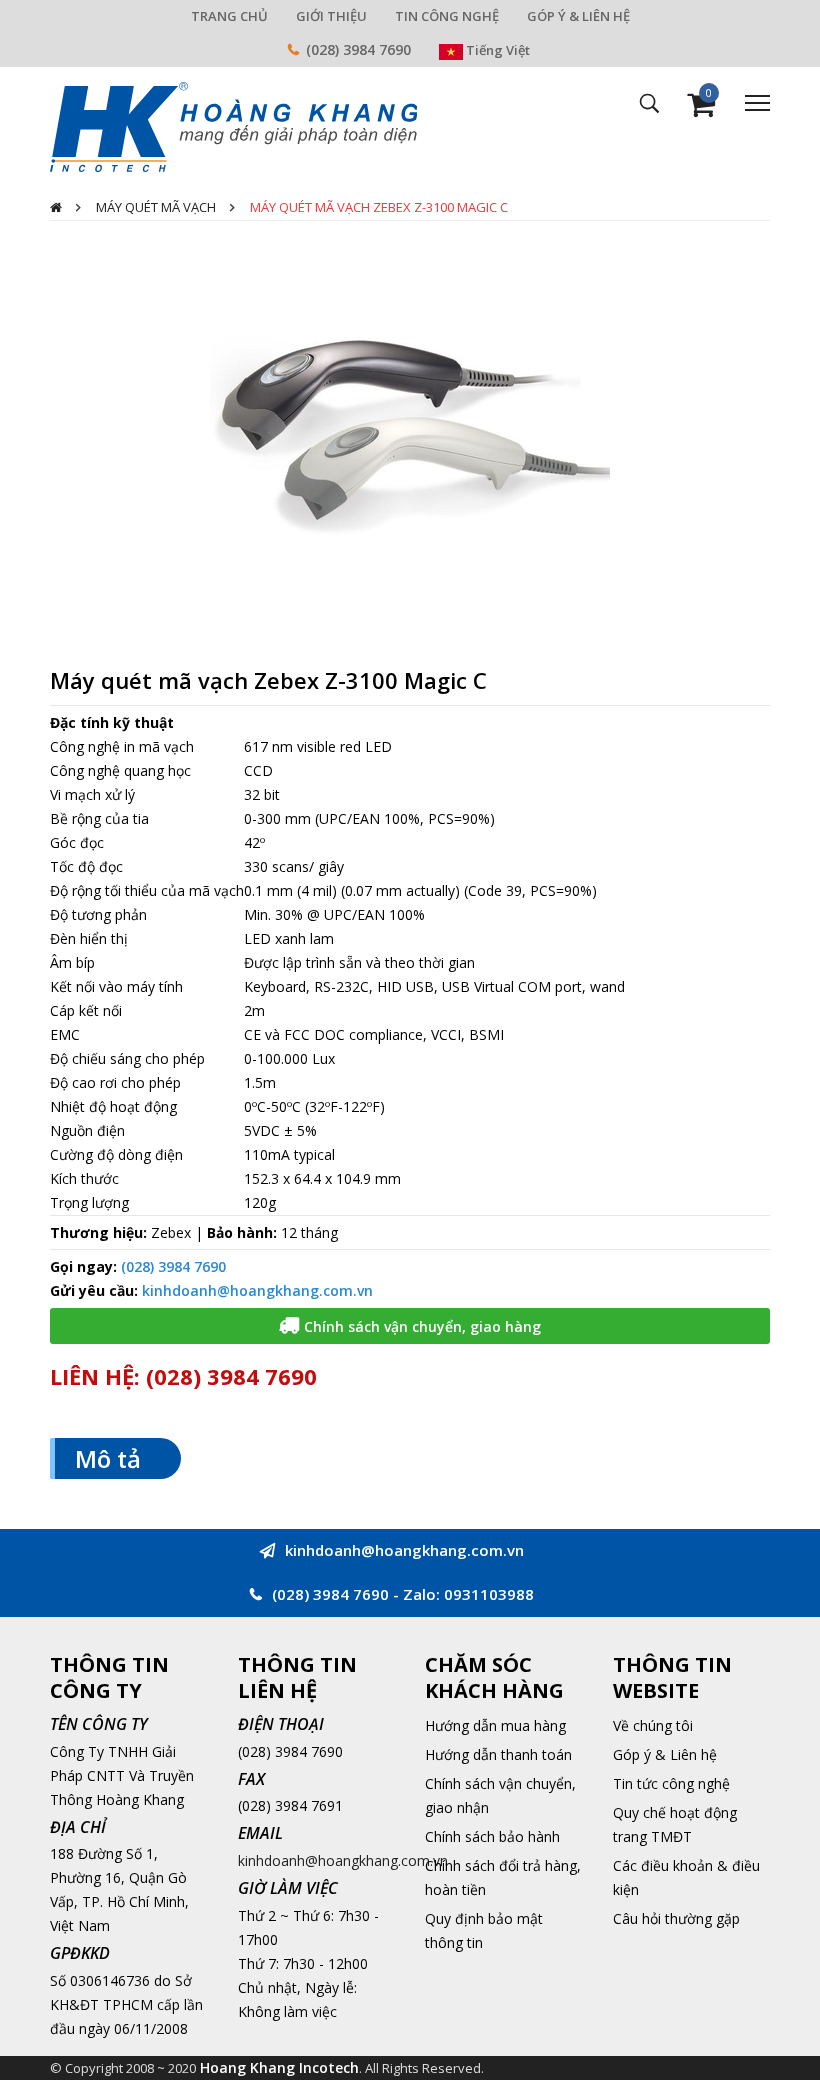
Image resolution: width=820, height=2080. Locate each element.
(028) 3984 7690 (358, 49)
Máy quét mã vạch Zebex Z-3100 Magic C (379, 207)
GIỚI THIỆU (331, 16)
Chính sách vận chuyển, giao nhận (500, 1795)
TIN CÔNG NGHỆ (447, 16)
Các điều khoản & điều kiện (686, 1877)
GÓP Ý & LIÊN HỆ (578, 16)
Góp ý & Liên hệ (665, 1754)
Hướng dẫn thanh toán (498, 1754)
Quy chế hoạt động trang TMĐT (675, 1824)
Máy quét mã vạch (156, 207)
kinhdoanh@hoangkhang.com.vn (257, 1290)
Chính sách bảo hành (492, 1836)
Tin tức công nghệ (671, 1783)
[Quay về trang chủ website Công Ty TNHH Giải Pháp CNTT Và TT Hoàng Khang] (233, 125)
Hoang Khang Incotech (279, 2067)
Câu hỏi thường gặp (676, 1918)
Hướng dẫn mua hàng (495, 1725)
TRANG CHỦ (229, 16)
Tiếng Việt (496, 50)
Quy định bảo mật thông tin (484, 1930)
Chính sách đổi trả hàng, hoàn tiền (503, 1877)
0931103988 (489, 1594)
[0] (701, 109)
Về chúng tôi (653, 1725)
